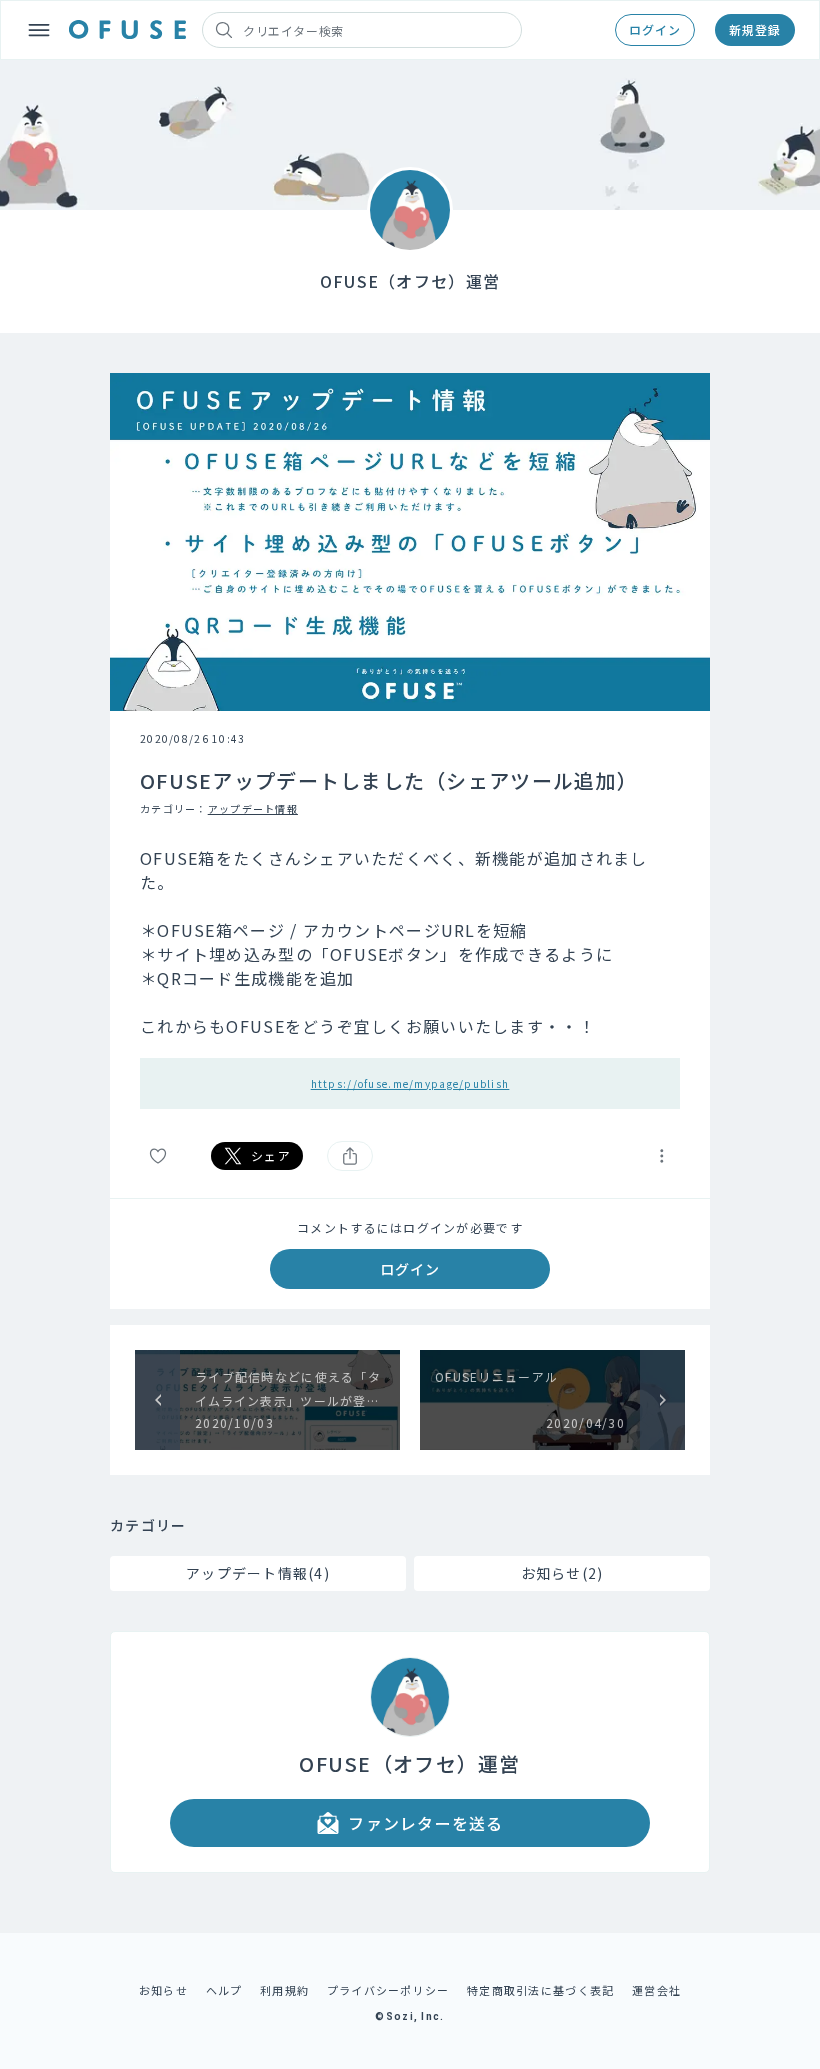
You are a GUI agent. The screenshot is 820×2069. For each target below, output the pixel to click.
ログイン (655, 29)
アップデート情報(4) (258, 1573)
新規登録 (755, 29)
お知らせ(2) (562, 1573)
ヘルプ (224, 1990)
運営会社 (656, 1990)
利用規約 (284, 1990)
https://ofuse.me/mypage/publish (410, 1083)
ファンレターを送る (426, 1823)
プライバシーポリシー (388, 1990)
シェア (271, 1155)
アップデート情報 (253, 808)
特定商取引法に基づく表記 (540, 1990)
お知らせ (163, 1990)
